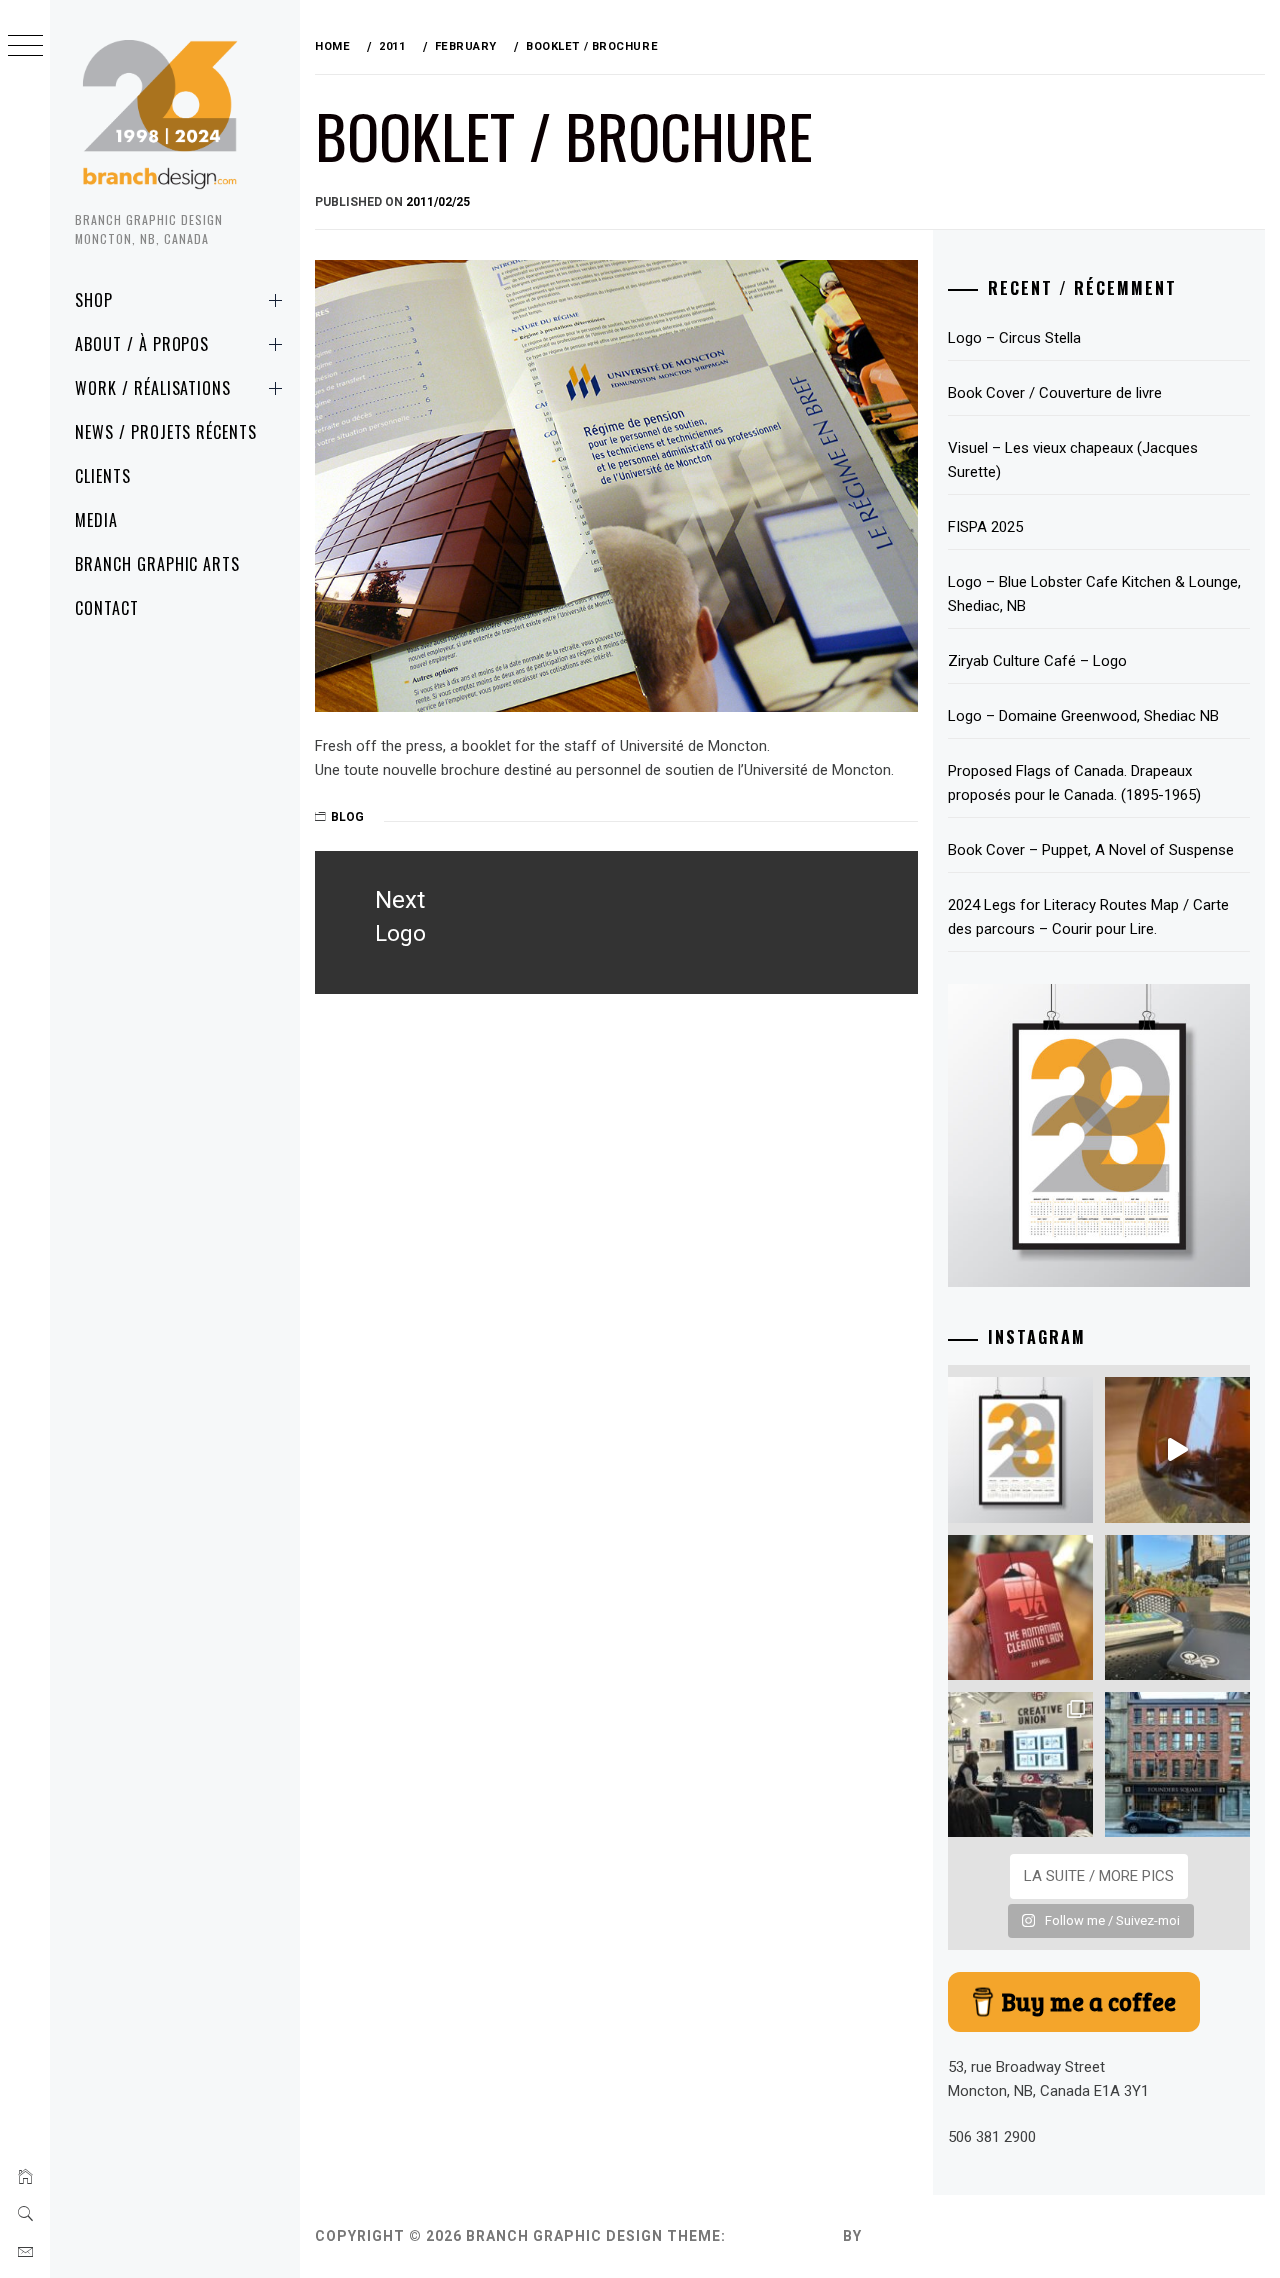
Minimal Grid (784, 2236)
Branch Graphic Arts (157, 564)
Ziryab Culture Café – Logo (1037, 661)
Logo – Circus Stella (1014, 338)
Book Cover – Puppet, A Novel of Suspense (1091, 850)
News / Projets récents (166, 432)
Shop (94, 300)
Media (96, 520)
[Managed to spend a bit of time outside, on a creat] (1177, 1607)
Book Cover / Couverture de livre (1055, 393)
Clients (103, 476)
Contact (107, 608)
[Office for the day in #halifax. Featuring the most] (1177, 1764)
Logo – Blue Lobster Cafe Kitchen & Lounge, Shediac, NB (1094, 594)
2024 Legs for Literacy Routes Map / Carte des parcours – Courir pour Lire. (1088, 917)
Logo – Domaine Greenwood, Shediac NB (1083, 716)
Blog (347, 817)
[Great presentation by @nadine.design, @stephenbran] (1020, 1764)
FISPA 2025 (985, 527)
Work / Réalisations (153, 388)
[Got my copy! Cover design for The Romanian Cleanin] (1020, 1607)
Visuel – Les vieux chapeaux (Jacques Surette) (1073, 460)
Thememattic (923, 2236)
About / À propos (142, 344)
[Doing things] (1177, 1449)
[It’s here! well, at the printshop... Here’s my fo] (1020, 1449)
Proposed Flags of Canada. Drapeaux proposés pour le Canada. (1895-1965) (1074, 783)
